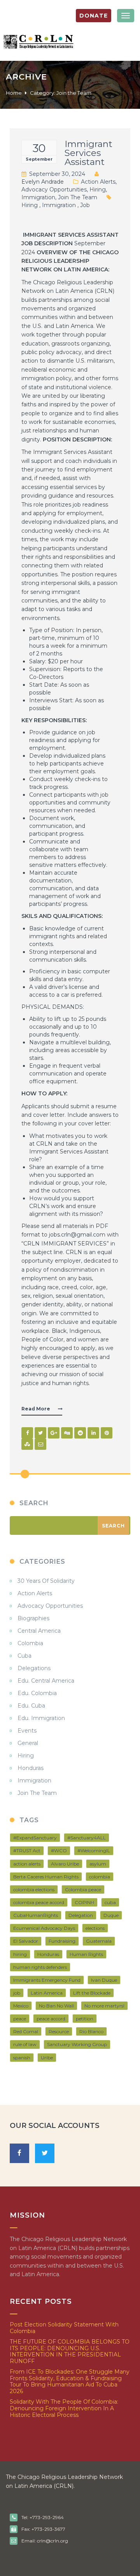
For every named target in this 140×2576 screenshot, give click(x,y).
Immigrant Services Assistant (88, 153)
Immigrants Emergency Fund (47, 1980)
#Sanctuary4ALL (87, 1838)
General (28, 1743)
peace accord (51, 2019)
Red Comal (26, 2031)
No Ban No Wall (56, 2006)
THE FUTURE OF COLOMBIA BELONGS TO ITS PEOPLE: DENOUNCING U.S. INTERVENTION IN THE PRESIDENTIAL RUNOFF (70, 2351)
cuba (110, 1902)
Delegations (34, 1668)
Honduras (31, 1768)
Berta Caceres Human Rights (46, 1877)
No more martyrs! (104, 2006)
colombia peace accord (39, 1902)
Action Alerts (98, 182)
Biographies (33, 1618)
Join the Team (78, 197)
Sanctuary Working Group (77, 2044)
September (39, 159)
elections (95, 1928)
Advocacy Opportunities (54, 190)
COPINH (84, 1902)
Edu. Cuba (31, 1706)
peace (20, 2019)
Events (27, 1731)
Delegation (81, 1915)
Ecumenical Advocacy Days (44, 1928)
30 (39, 148)
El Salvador (26, 1941)
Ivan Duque (104, 1980)
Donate (94, 16)
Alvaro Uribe (65, 1864)
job (85, 205)
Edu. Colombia (37, 1693)
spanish (22, 2058)
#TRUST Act (27, 1851)
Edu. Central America (46, 1681)
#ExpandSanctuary (35, 1838)
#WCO (59, 1851)
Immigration (38, 197)
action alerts (27, 1864)
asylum (98, 1864)
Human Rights (86, 1954)
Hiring (98, 190)
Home (14, 93)
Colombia (30, 1643)
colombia (100, 1877)
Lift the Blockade (92, 1993)
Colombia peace (83, 1889)
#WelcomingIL (94, 1851)
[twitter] (45, 2153)
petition (85, 2019)
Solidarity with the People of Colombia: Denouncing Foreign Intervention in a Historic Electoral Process (64, 2408)
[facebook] (19, 2153)
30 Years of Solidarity (46, 1581)
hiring (30, 205)
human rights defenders (40, 1967)
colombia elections (34, 1889)
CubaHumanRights (36, 1915)
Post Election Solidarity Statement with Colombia (64, 2328)
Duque (111, 1915)
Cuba (24, 1656)
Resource (59, 2031)
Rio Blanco (91, 2031)
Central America (39, 1631)
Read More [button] (36, 1409)
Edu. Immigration (41, 1718)
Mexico (21, 2006)
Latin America (47, 1993)
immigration (59, 205)
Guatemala (99, 1941)
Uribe (47, 2058)
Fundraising (62, 1941)
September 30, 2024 (57, 174)
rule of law (25, 2044)
